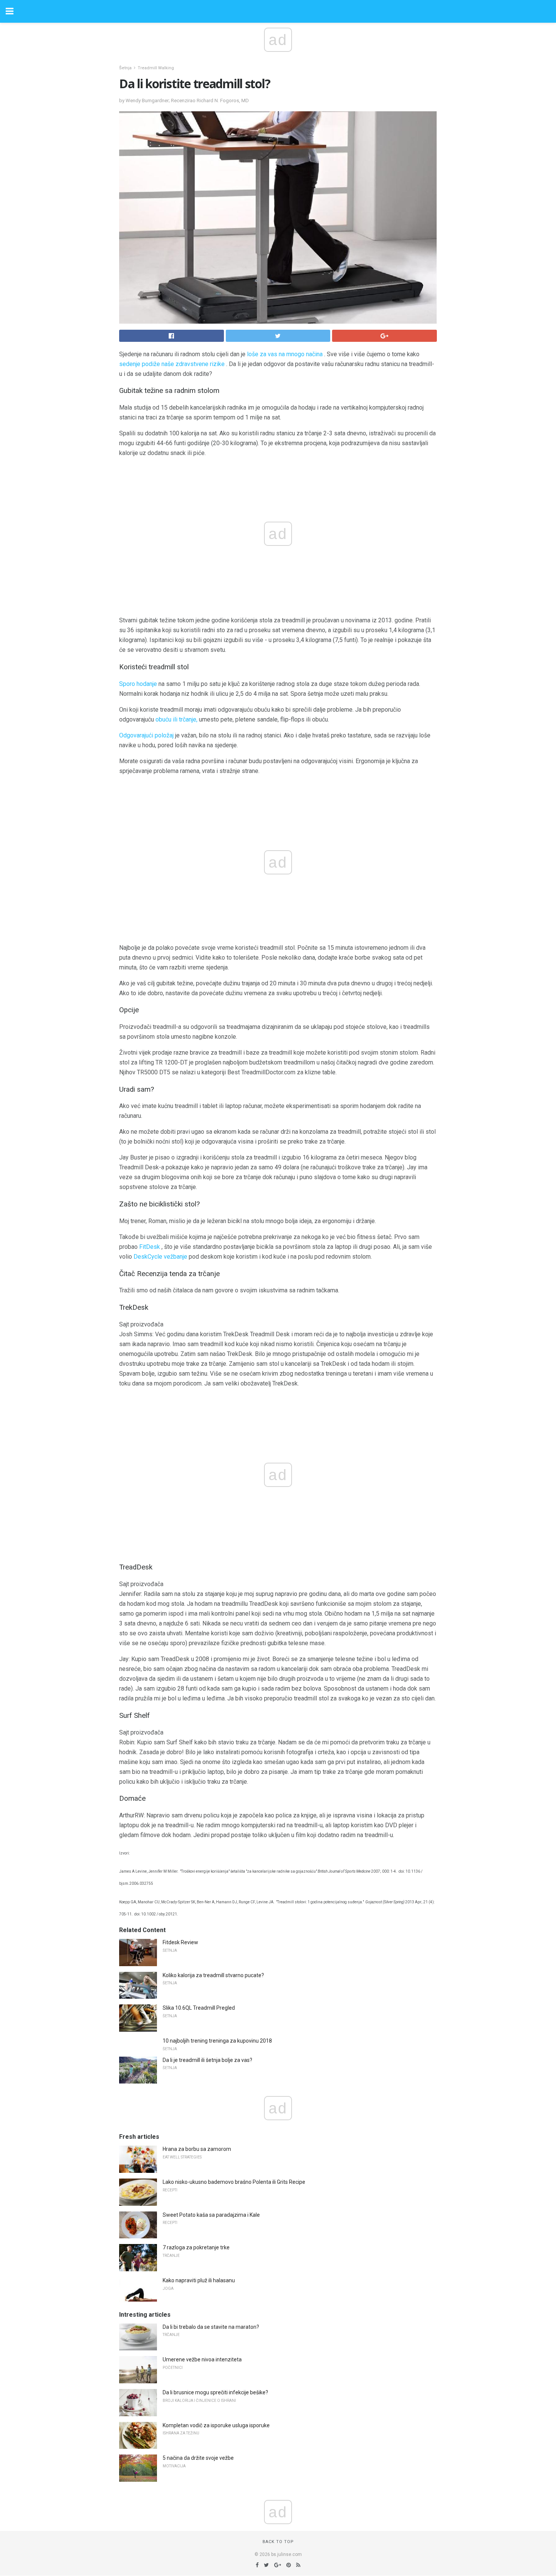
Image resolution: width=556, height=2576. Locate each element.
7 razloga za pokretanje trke (196, 2247)
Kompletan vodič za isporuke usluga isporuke (216, 2425)
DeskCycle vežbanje (160, 1257)
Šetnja (125, 68)
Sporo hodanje (138, 684)
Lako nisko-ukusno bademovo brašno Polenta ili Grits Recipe (234, 2182)
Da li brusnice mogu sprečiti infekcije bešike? (215, 2392)
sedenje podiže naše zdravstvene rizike (172, 364)
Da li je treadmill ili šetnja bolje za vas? (207, 2060)
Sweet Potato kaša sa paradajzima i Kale (211, 2215)
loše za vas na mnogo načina (285, 354)
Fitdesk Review (180, 1942)
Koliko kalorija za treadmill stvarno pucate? (213, 1975)
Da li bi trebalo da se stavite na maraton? (211, 2327)
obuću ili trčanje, (176, 719)
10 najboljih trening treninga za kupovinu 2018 (217, 2041)
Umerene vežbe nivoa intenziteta (202, 2359)
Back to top (278, 2542)
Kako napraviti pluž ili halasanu (199, 2280)
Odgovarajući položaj (146, 735)
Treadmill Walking (156, 68)
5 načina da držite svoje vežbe (198, 2458)
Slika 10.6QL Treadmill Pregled (199, 2008)
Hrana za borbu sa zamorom (197, 2149)
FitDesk (150, 1247)
